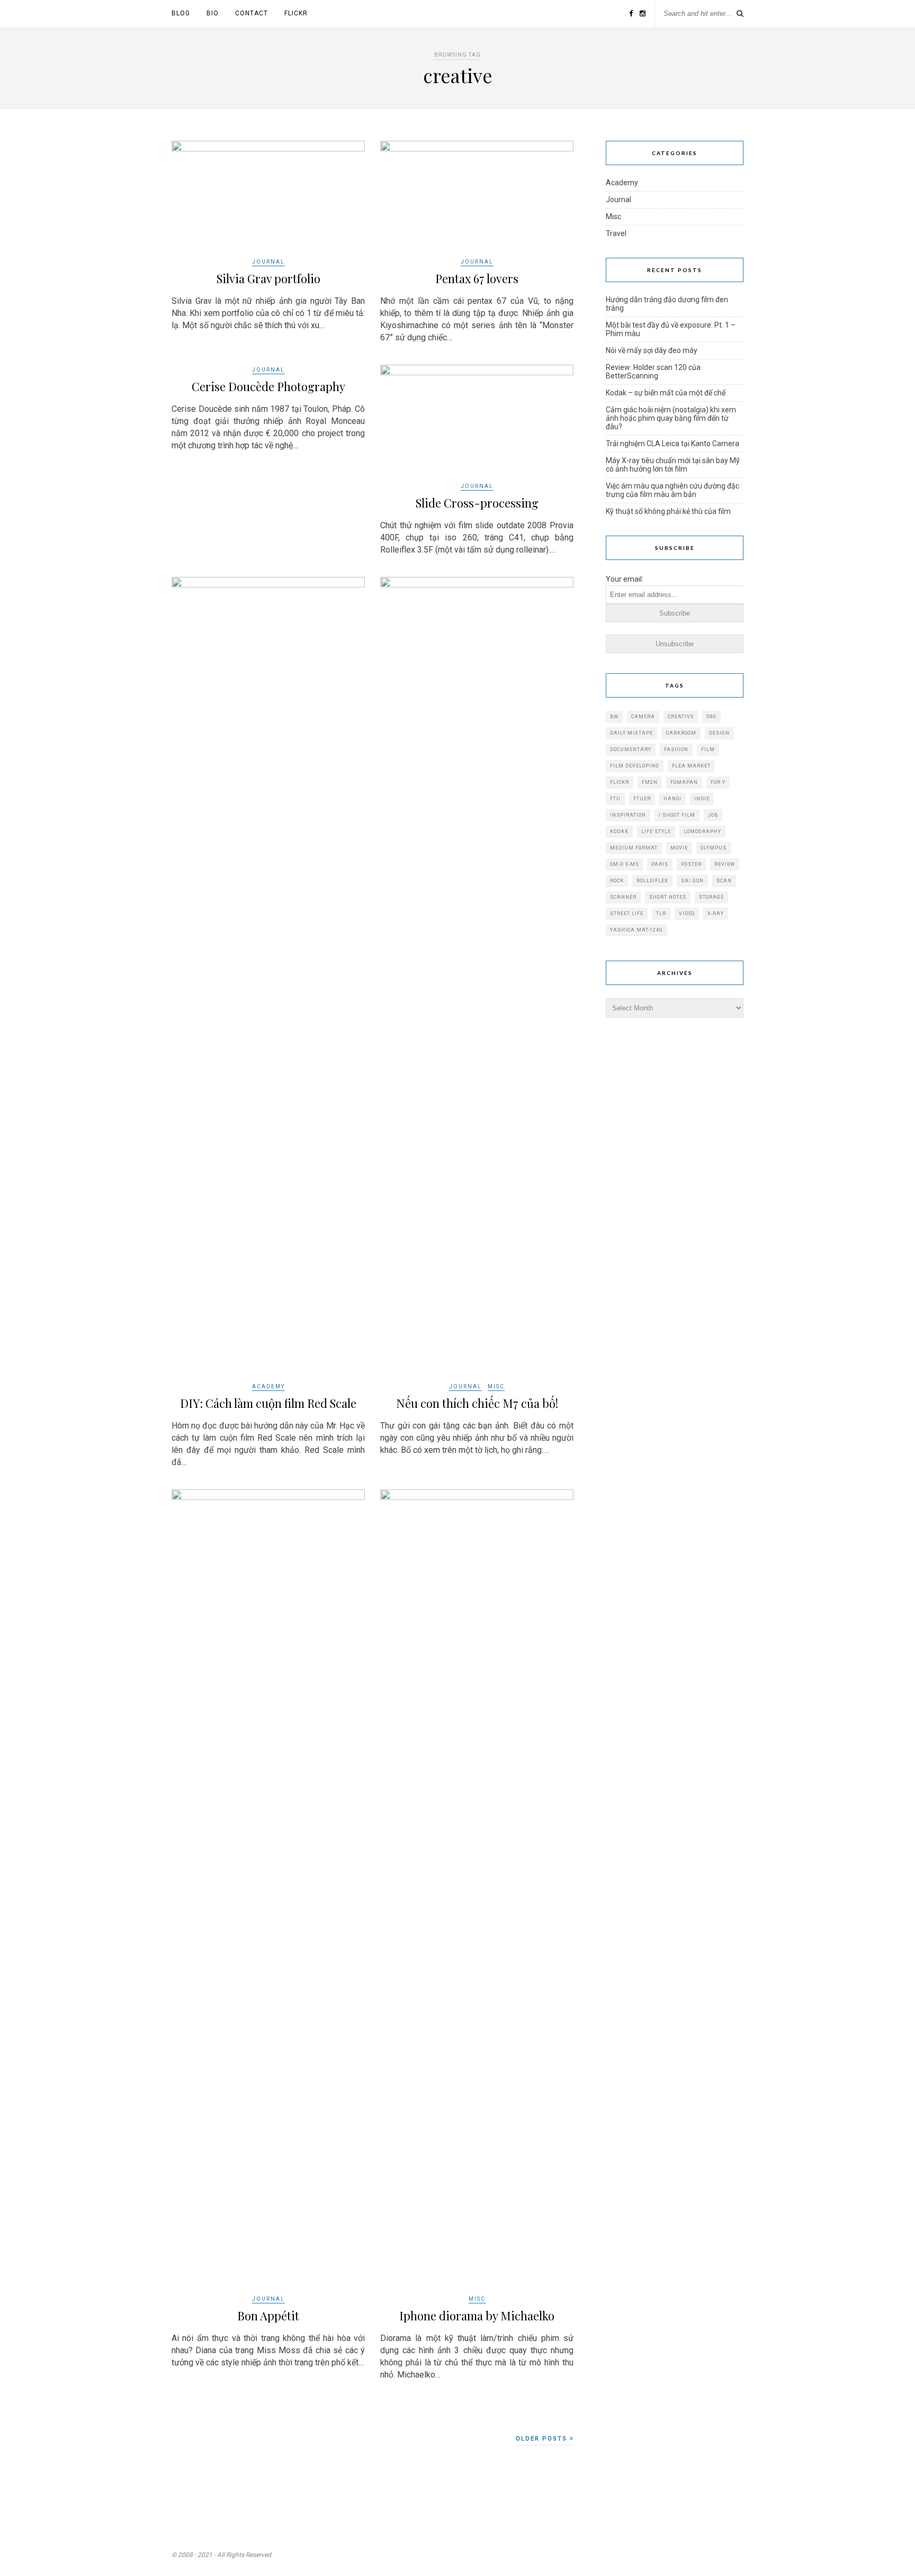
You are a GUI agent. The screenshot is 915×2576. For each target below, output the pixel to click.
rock (617, 881)
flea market (691, 766)
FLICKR (296, 13)
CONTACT (252, 13)
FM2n (650, 782)
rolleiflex (652, 881)
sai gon (692, 881)
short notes (668, 897)
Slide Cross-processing (477, 503)
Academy (268, 1386)
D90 (711, 717)
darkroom (681, 733)
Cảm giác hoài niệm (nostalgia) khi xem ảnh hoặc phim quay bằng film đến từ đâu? (671, 418)
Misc (496, 1386)
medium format (634, 848)
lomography (702, 831)
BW (614, 717)
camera (643, 717)
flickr (620, 782)
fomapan (684, 782)
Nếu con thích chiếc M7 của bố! (477, 1403)
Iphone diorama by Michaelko (477, 2316)
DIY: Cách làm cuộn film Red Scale (268, 1403)
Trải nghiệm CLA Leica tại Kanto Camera (672, 444)
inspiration (628, 815)
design (719, 733)
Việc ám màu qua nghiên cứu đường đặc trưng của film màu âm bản (672, 490)
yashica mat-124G (636, 930)
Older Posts (543, 2439)
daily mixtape (631, 733)
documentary (631, 749)
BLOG (181, 13)
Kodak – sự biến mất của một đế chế (666, 393)
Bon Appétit (268, 2316)
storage (711, 897)
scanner (623, 897)
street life (627, 914)
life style (656, 831)
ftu (615, 799)
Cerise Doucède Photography (268, 386)
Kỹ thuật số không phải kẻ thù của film (668, 511)
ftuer (642, 799)
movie (679, 848)
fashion (676, 749)
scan (724, 881)
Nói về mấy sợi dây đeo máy (652, 350)
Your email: (625, 579)
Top (890, 2551)
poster (691, 864)
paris (660, 864)
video (687, 914)
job (713, 815)
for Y (718, 782)
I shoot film (677, 815)
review (725, 864)
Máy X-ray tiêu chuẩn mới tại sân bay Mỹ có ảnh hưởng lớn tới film (673, 465)
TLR (661, 914)
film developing (635, 766)
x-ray (716, 914)
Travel (616, 233)
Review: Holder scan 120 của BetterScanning (653, 372)
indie (702, 799)
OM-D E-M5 (624, 864)
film (708, 749)
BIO (213, 13)
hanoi (672, 799)
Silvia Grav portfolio (268, 278)
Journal (268, 262)
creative (681, 717)
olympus (714, 848)
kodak (619, 831)
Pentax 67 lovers (477, 278)
